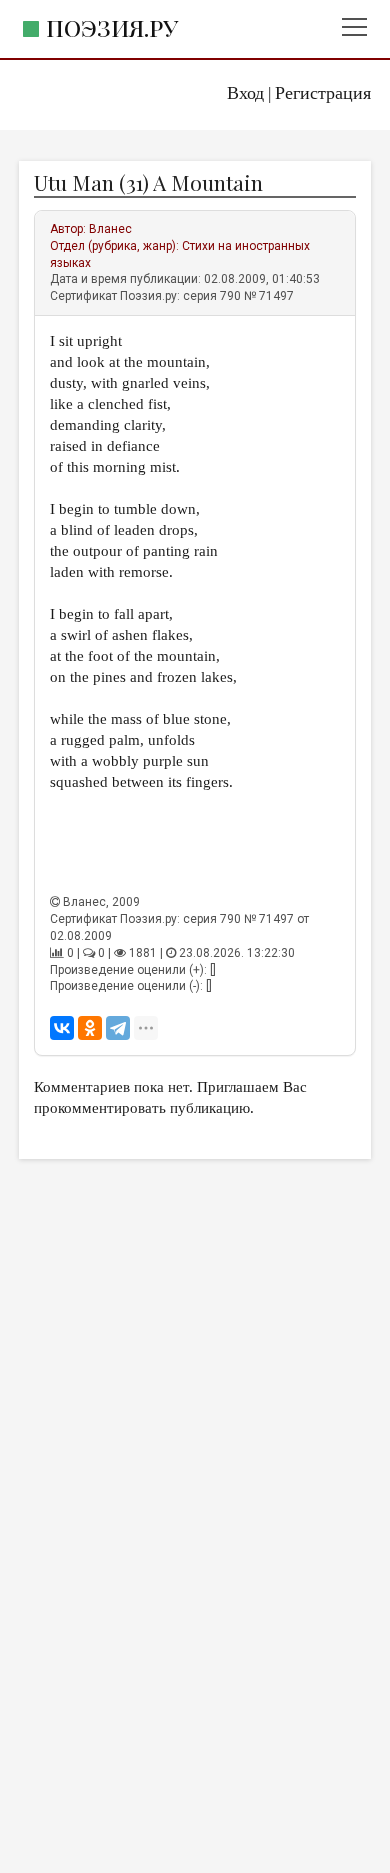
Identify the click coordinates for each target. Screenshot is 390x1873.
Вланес (110, 229)
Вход (245, 93)
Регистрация (323, 93)
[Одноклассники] (90, 1028)
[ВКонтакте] (62, 1028)
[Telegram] (118, 1028)
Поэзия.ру (112, 27)
